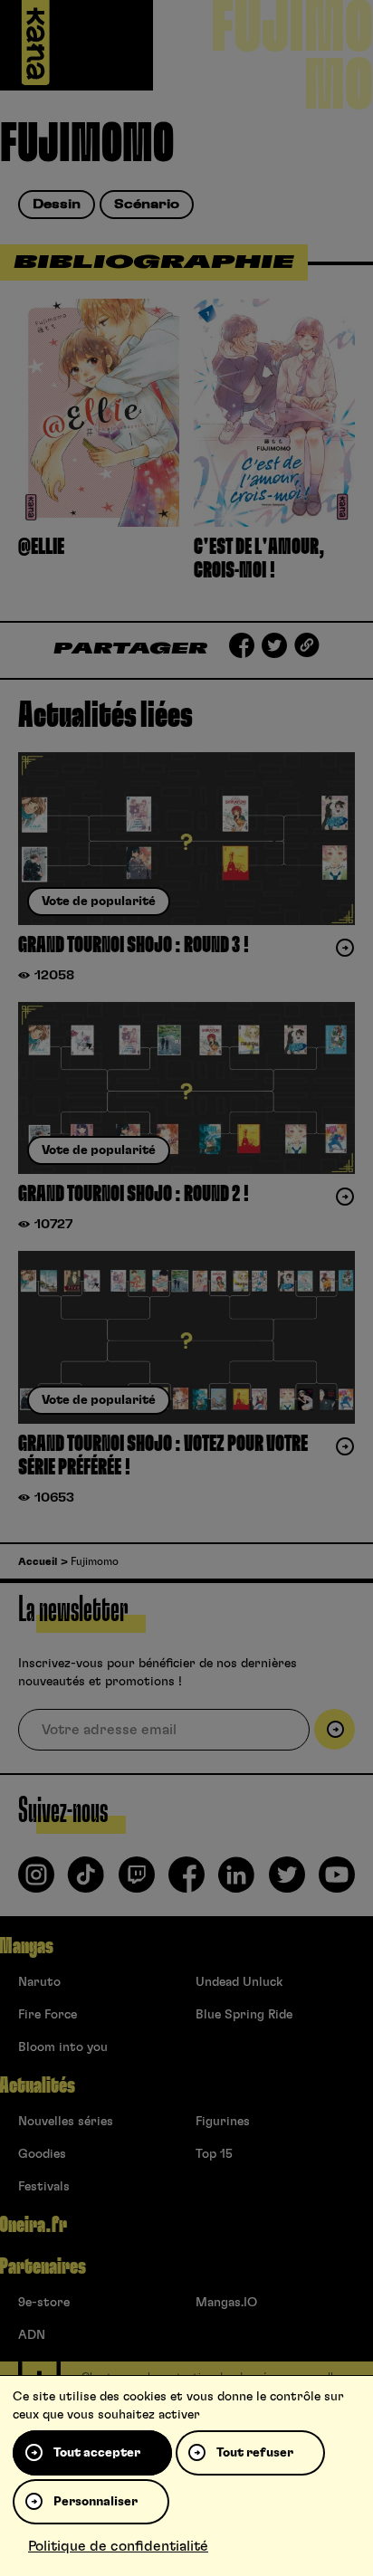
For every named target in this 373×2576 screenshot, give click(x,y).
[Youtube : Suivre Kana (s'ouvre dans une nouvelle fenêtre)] (337, 1882)
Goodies (42, 2154)
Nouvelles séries (66, 2122)
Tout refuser (255, 2453)
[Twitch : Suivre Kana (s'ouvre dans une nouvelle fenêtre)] (137, 1882)
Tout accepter (97, 2453)
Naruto (39, 1982)
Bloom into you (63, 2047)
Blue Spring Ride (244, 2015)
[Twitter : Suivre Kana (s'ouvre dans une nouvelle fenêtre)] (287, 1882)
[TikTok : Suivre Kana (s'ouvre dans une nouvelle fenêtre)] (86, 1882)
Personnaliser (96, 2502)
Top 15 (214, 2154)
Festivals (44, 2187)
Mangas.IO (226, 2303)
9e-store (44, 2303)
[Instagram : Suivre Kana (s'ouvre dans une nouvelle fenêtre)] (36, 1882)
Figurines (223, 2122)
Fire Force (48, 2015)
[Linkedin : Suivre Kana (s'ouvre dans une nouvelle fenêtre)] (236, 1882)
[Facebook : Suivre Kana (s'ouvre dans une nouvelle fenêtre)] (186, 1882)
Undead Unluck (239, 1982)
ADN (32, 2335)
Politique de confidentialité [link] (118, 2546)
